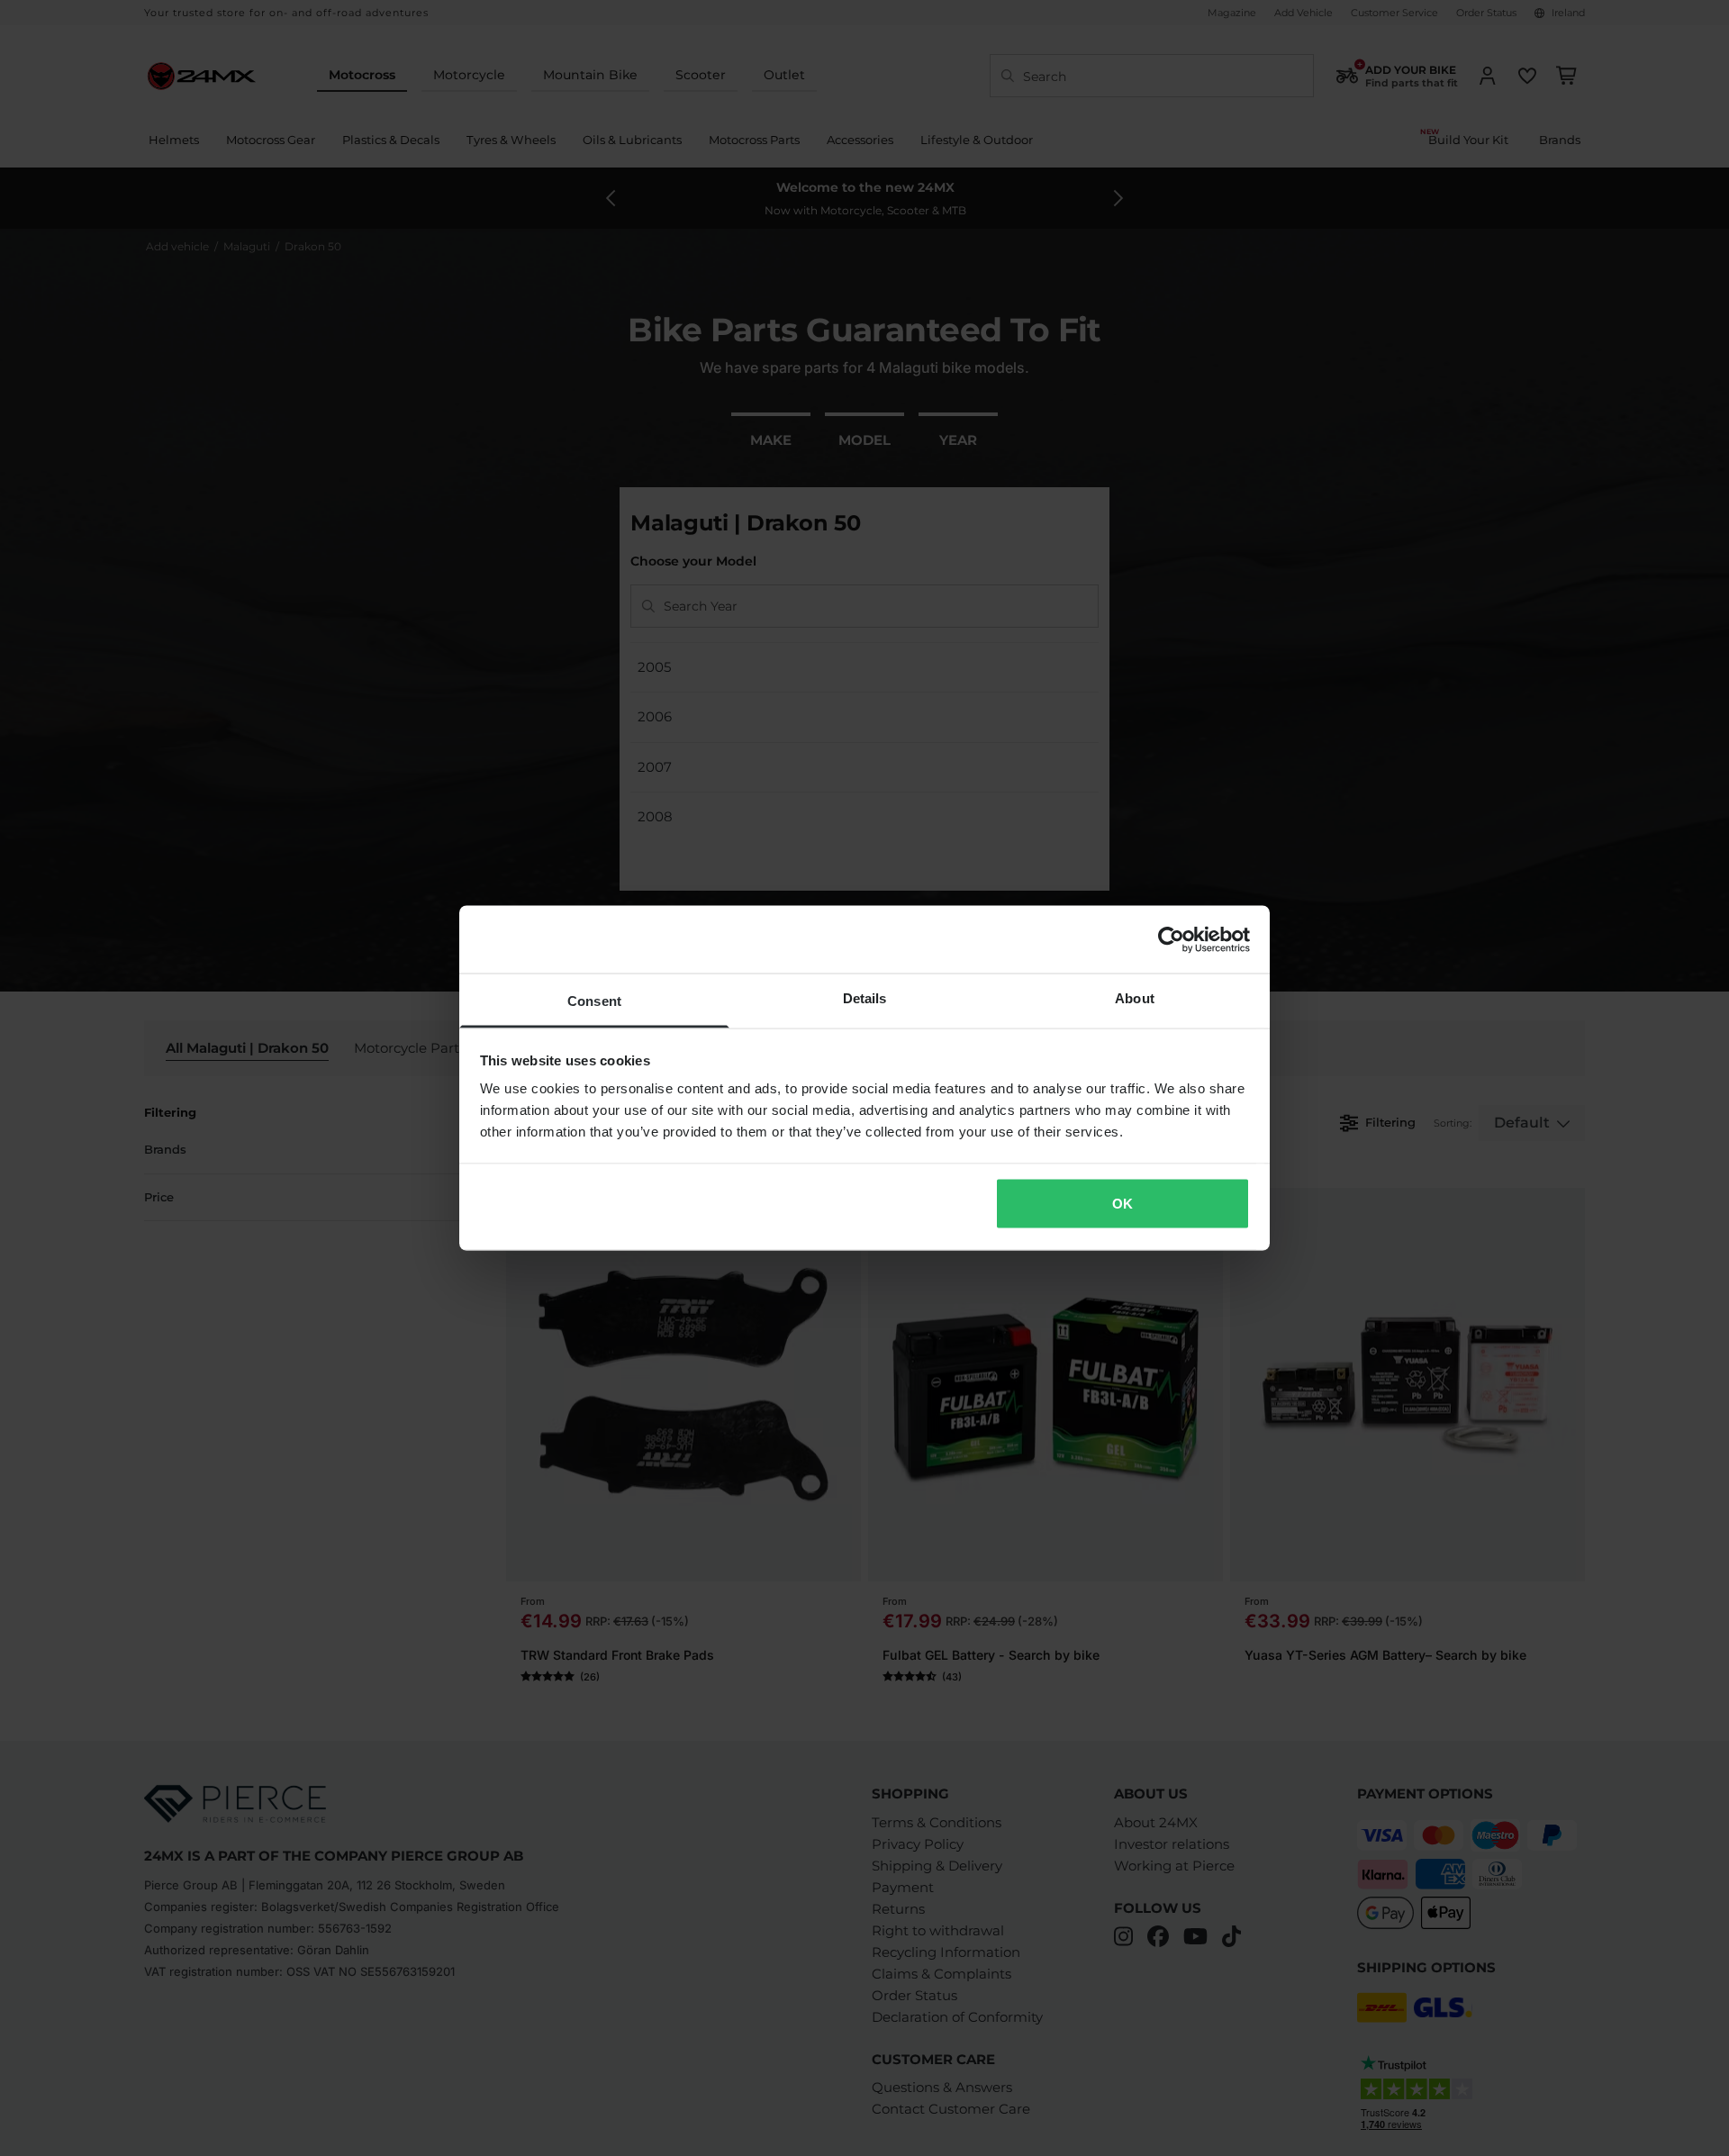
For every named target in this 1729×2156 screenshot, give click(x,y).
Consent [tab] (594, 1001)
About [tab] (1135, 998)
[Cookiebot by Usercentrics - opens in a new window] (1171, 939)
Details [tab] (865, 998)
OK (1122, 1203)
